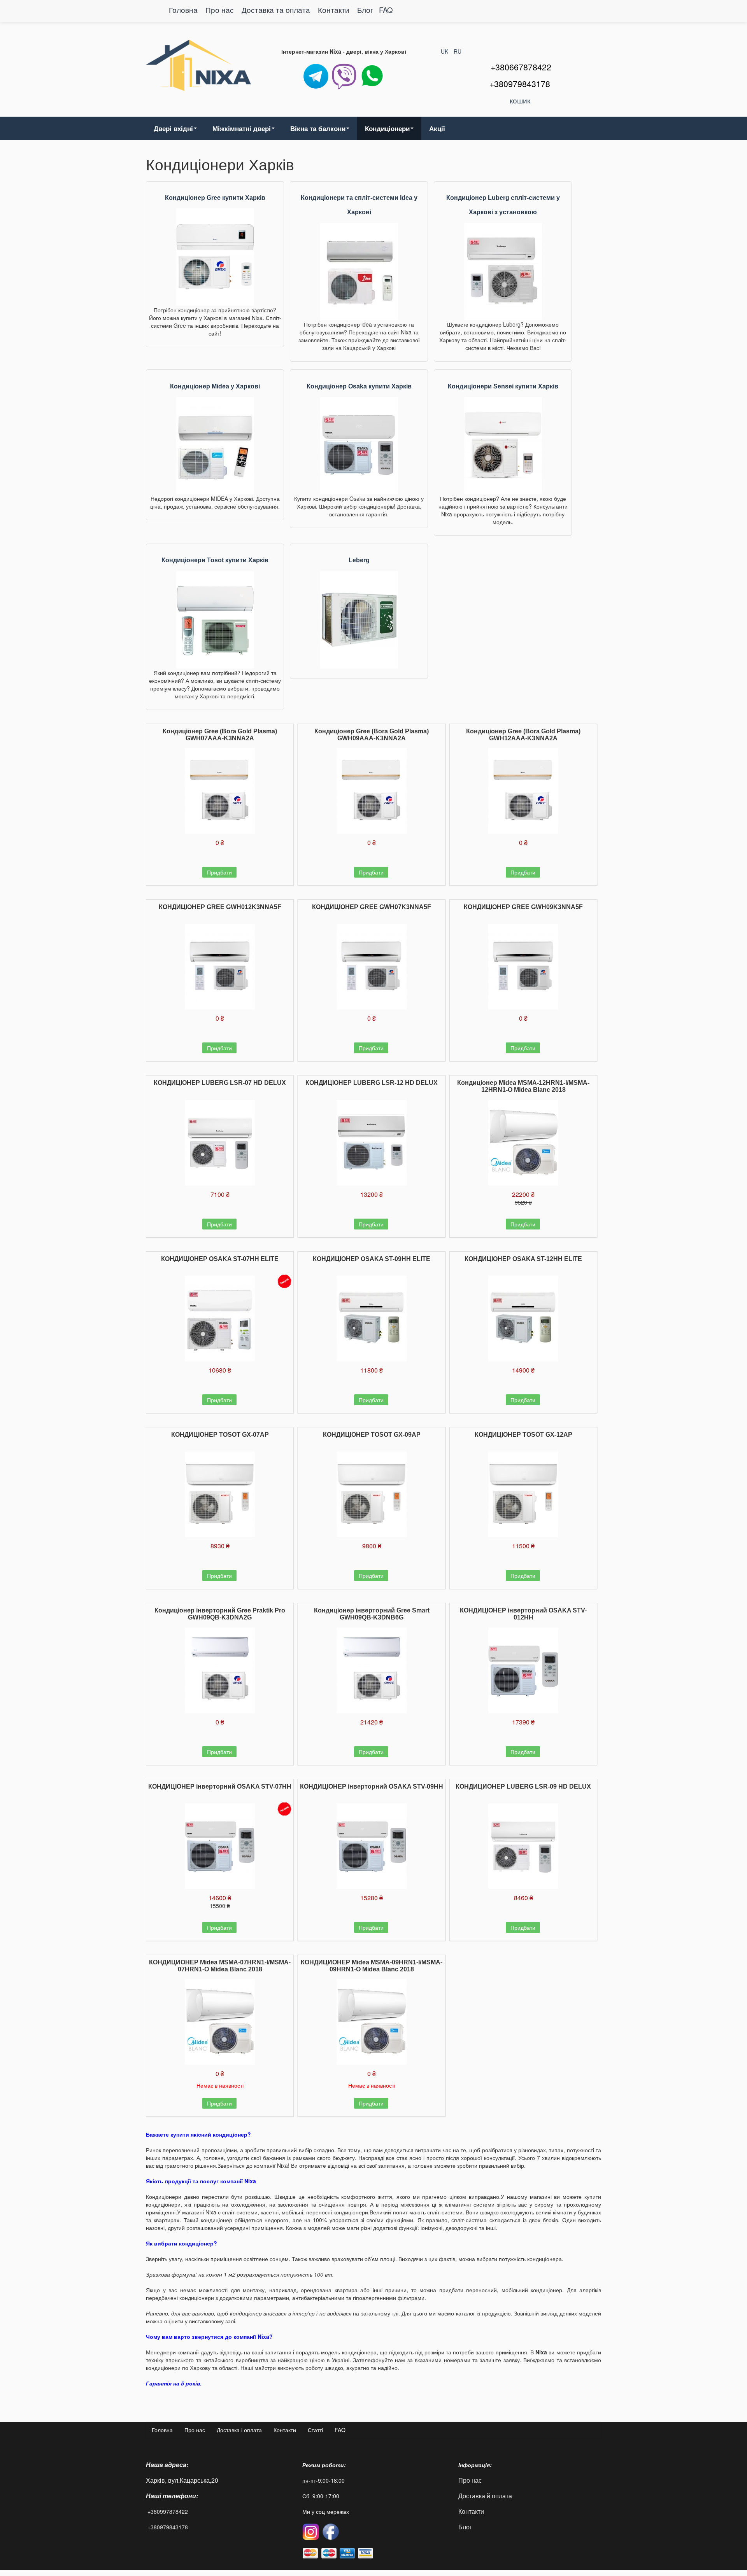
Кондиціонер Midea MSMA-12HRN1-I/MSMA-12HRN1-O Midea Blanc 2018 (523, 1086)
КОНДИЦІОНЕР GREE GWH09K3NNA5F (523, 907)
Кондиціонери (387, 128)
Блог (365, 10)
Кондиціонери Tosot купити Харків (215, 560)
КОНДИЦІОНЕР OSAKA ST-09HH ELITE (372, 1259)
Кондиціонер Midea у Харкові (215, 386)
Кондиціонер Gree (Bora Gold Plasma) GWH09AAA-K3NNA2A (372, 735)
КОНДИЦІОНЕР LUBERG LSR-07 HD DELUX (220, 1083)
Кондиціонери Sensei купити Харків (503, 386)
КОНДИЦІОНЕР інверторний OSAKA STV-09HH (372, 1786)
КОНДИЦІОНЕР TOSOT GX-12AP (523, 1435)
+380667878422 (521, 67)
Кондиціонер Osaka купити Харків (359, 386)
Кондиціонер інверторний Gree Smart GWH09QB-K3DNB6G (372, 1614)
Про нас (220, 10)
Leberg (359, 560)
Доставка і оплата (239, 2430)
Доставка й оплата (485, 2496)
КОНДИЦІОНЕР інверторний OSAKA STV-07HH (220, 1786)
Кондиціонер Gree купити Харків (215, 198)
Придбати (219, 872)
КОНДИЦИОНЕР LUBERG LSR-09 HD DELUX (523, 1786)
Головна (183, 10)
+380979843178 (168, 2527)
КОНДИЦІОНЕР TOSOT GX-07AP (220, 1435)
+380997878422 (168, 2511)
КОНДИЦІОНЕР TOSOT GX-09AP (372, 1435)
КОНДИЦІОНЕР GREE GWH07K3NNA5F (372, 907)
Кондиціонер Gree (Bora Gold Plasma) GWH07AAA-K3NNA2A (220, 735)
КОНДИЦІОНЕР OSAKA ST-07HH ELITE (220, 1259)
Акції (437, 128)
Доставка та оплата (277, 10)
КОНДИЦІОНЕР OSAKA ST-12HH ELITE (523, 1259)
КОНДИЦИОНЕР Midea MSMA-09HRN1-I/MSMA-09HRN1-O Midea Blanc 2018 (372, 1966)
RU (458, 51)
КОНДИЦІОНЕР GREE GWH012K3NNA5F (220, 907)
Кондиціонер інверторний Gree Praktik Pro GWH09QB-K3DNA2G (220, 1614)
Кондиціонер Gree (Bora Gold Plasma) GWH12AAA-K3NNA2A (523, 735)
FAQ (386, 10)
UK (445, 51)
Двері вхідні (173, 128)
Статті (315, 2430)
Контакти (335, 10)
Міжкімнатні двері (242, 128)
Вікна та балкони (318, 128)
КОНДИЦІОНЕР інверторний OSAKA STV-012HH (523, 1614)
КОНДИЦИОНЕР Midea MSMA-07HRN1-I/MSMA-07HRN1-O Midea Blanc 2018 (220, 1966)
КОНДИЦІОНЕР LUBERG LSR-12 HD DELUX (372, 1083)
